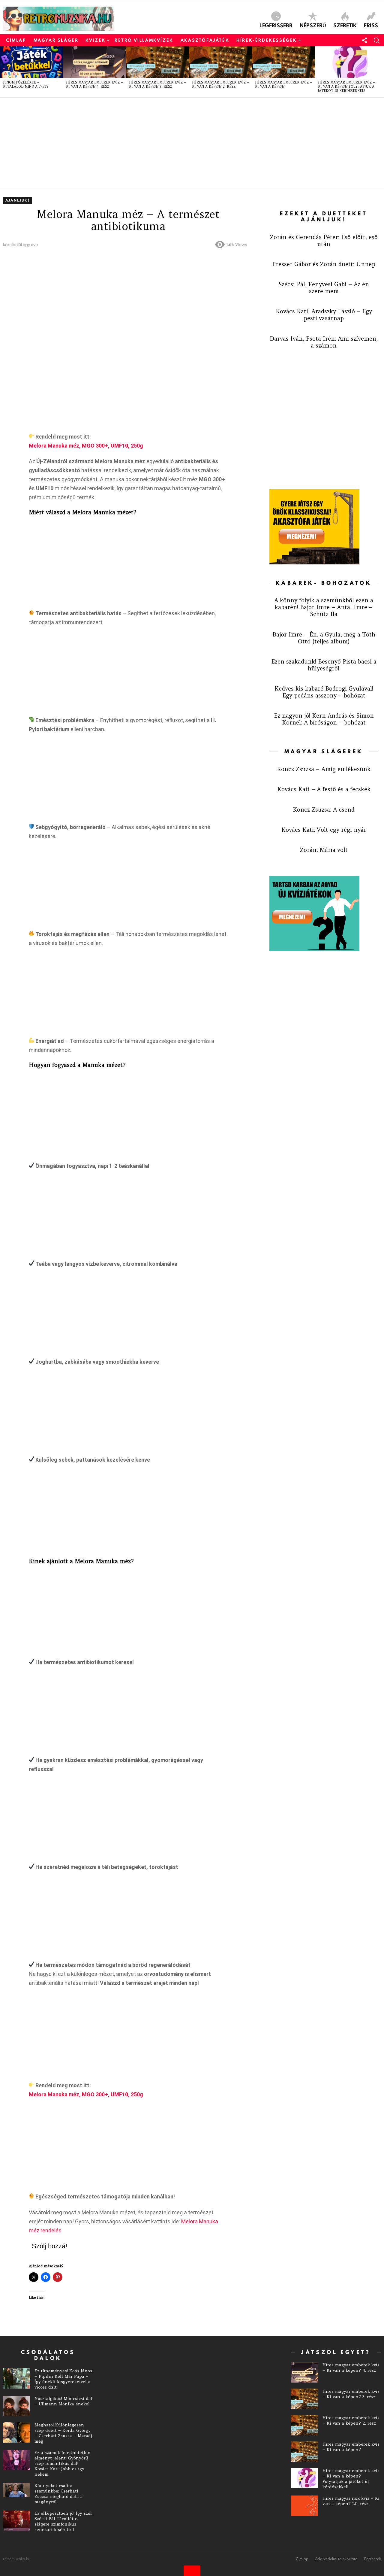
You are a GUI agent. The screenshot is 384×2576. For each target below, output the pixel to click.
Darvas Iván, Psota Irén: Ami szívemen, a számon (324, 342)
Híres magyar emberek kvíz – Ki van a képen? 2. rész (220, 84)
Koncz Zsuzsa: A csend (324, 810)
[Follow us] (364, 40)
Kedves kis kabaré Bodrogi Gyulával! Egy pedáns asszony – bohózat (324, 692)
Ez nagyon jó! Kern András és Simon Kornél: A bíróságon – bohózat (324, 719)
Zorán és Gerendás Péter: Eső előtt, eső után (324, 240)
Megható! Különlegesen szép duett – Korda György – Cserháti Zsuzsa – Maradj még (63, 2433)
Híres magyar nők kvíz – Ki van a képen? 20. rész (351, 2501)
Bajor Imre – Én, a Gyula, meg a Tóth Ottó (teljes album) (324, 638)
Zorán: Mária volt (324, 850)
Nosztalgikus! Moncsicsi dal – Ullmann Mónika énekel (63, 2401)
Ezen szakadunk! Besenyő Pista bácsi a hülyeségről (324, 665)
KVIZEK (96, 40)
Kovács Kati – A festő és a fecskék (324, 789)
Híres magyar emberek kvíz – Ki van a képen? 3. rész (157, 84)
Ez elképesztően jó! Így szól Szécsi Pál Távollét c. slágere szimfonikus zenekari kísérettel (63, 2521)
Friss (371, 25)
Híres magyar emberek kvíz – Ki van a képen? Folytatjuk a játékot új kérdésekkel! (346, 87)
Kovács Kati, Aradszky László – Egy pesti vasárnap (324, 315)
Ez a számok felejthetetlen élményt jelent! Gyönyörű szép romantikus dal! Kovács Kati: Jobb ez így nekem (63, 2463)
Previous (3, 72)
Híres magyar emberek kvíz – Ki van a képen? (283, 84)
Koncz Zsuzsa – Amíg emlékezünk (324, 769)
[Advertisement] (183, 143)
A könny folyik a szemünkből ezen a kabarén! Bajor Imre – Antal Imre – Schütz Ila (324, 607)
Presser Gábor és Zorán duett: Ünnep (324, 264)
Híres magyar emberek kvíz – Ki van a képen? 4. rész (94, 84)
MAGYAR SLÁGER (56, 40)
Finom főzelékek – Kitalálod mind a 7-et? (26, 84)
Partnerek (373, 2559)
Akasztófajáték (205, 40)
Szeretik (345, 25)
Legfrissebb (276, 25)
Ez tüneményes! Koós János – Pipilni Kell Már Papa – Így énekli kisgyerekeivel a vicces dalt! (63, 2379)
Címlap (16, 40)
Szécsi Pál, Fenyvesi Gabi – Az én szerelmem (324, 288)
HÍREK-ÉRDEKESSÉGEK (267, 40)
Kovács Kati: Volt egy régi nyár (324, 830)
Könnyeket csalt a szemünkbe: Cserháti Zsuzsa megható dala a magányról (59, 2494)
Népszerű (313, 25)
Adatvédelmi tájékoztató (336, 2559)
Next (381, 72)
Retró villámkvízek (144, 40)
